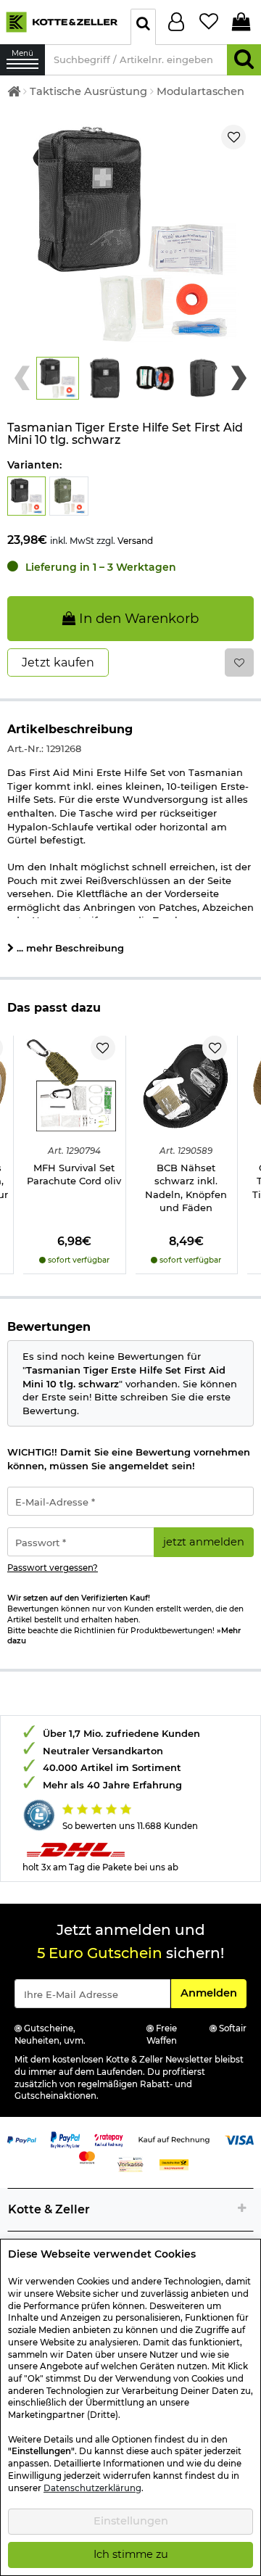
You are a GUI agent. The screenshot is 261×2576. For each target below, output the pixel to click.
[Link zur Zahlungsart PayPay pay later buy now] (65, 2139)
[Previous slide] (22, 379)
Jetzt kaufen (58, 662)
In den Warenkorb (137, 618)
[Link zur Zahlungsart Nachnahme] (174, 2164)
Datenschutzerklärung (92, 2488)
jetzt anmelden (204, 1542)
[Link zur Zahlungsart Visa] (239, 2139)
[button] (58, 378)
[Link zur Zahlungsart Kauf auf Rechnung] (174, 2139)
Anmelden (213, 1993)
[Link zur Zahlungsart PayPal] (22, 2139)
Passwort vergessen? (53, 1568)
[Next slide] (239, 379)
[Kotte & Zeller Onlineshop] (62, 21)
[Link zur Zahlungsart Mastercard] (87, 2157)
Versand (135, 541)
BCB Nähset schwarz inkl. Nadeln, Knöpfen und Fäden (186, 1188)
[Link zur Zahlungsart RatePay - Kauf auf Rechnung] (109, 2139)
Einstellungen (131, 2521)
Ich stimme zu (131, 2554)
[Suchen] (244, 60)
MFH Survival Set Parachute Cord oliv (74, 1175)
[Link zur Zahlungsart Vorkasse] (130, 2164)
